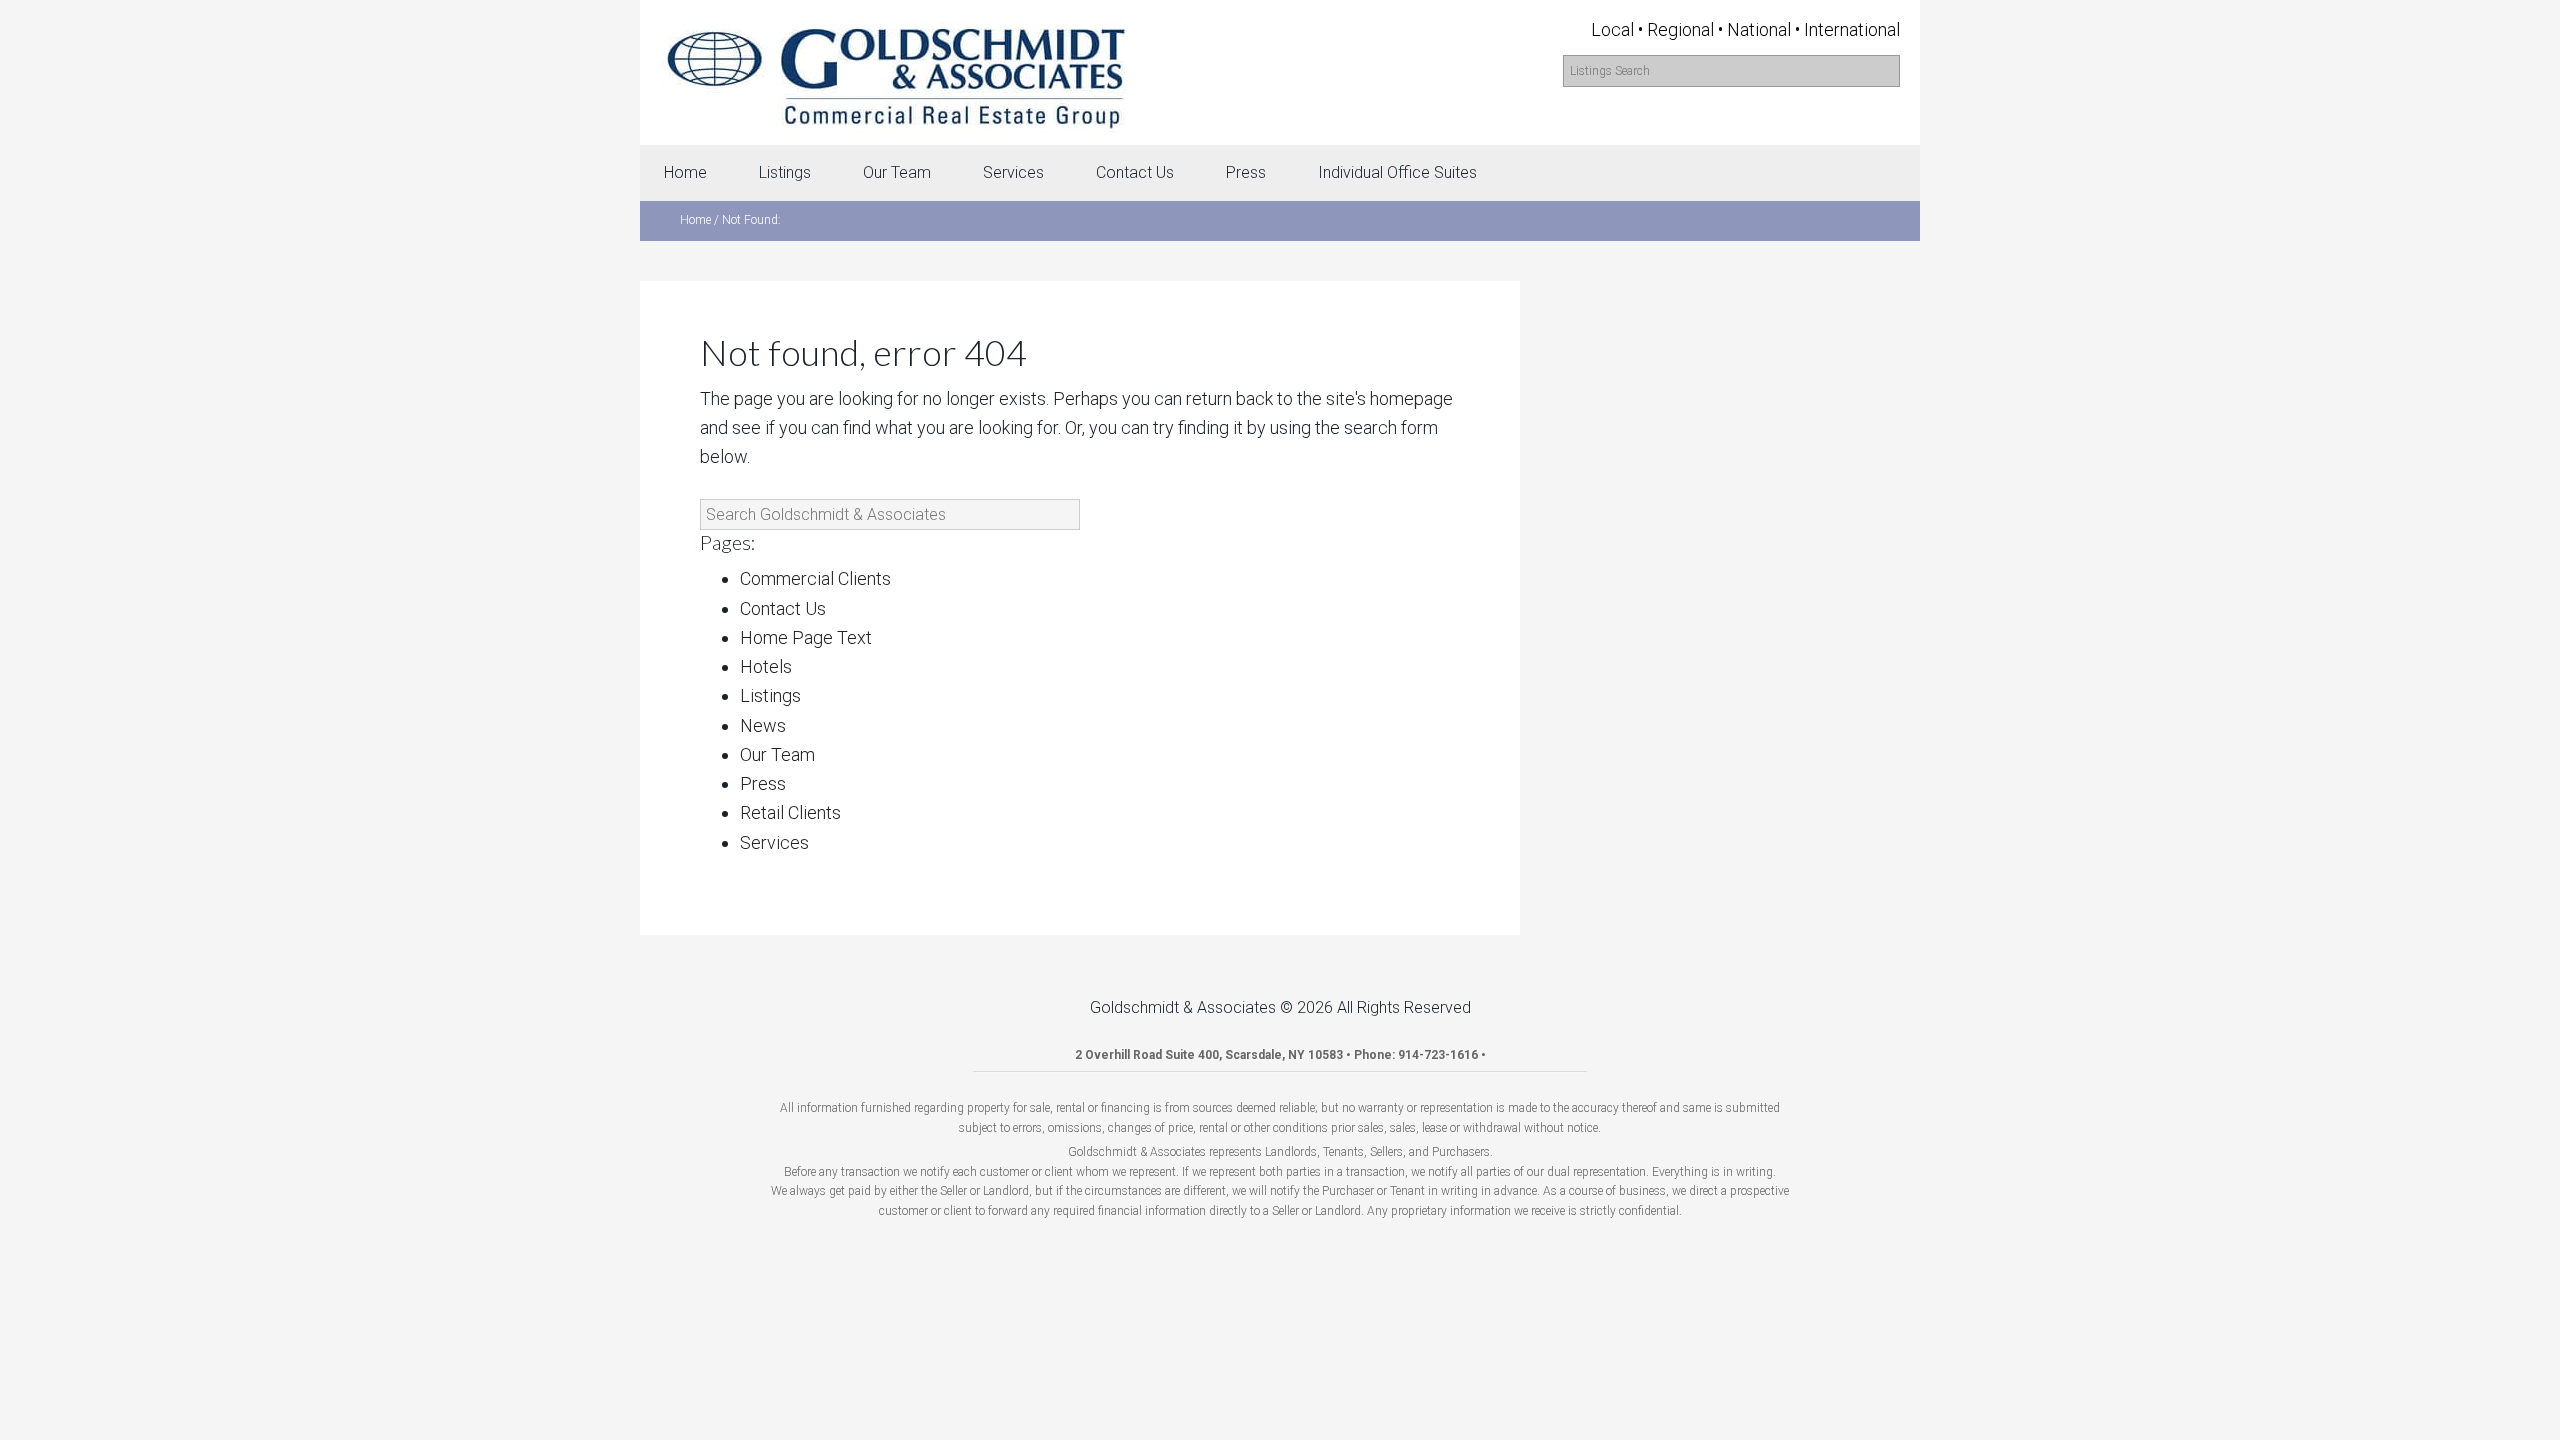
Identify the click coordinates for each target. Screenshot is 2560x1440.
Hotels (766, 666)
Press (763, 783)
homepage (1411, 398)
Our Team (777, 754)
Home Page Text (806, 637)
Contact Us (783, 608)
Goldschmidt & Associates (895, 72)
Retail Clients (790, 812)
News (763, 725)
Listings (770, 695)
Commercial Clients (815, 578)
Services (774, 842)
